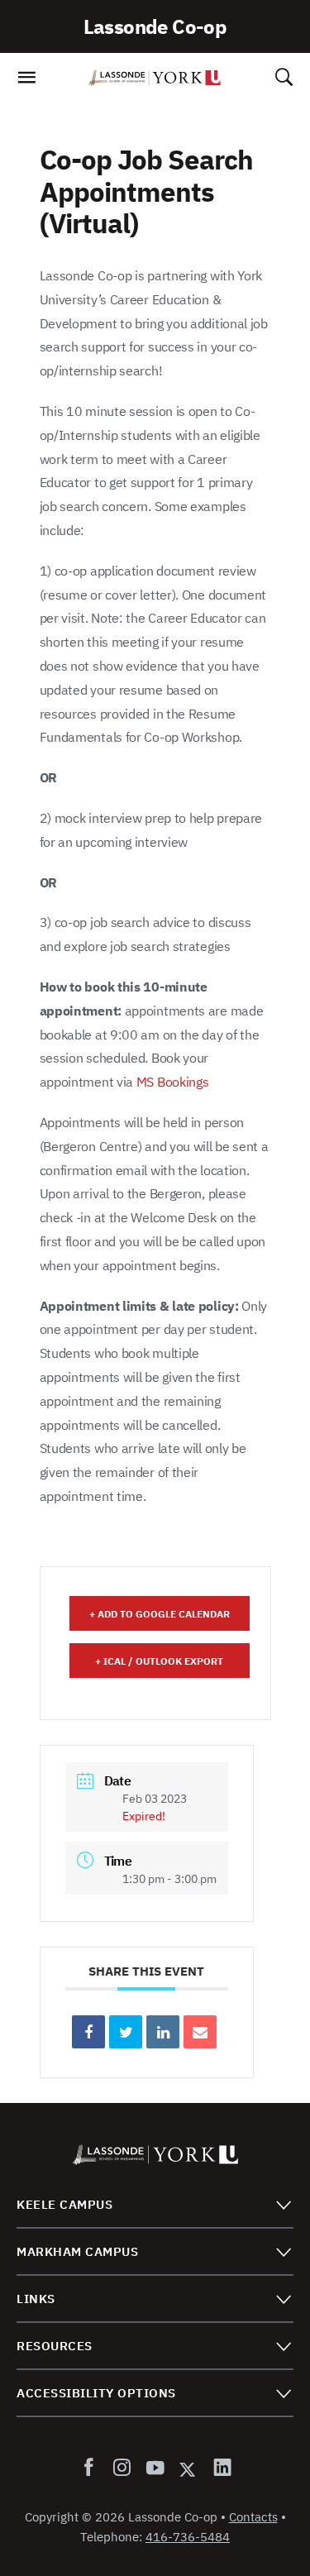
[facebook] (92, 2468)
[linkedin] (219, 2468)
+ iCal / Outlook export (159, 1661)
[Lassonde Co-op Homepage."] (155, 78)
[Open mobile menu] (26, 82)
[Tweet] (126, 2032)
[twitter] (188, 2468)
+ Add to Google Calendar (160, 1614)
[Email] (200, 2032)
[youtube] (155, 2468)
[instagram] (122, 2468)
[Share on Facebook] (88, 2032)
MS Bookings (173, 1082)
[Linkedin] (163, 2032)
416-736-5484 (188, 2537)
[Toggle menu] (283, 2204)
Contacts (253, 2517)
